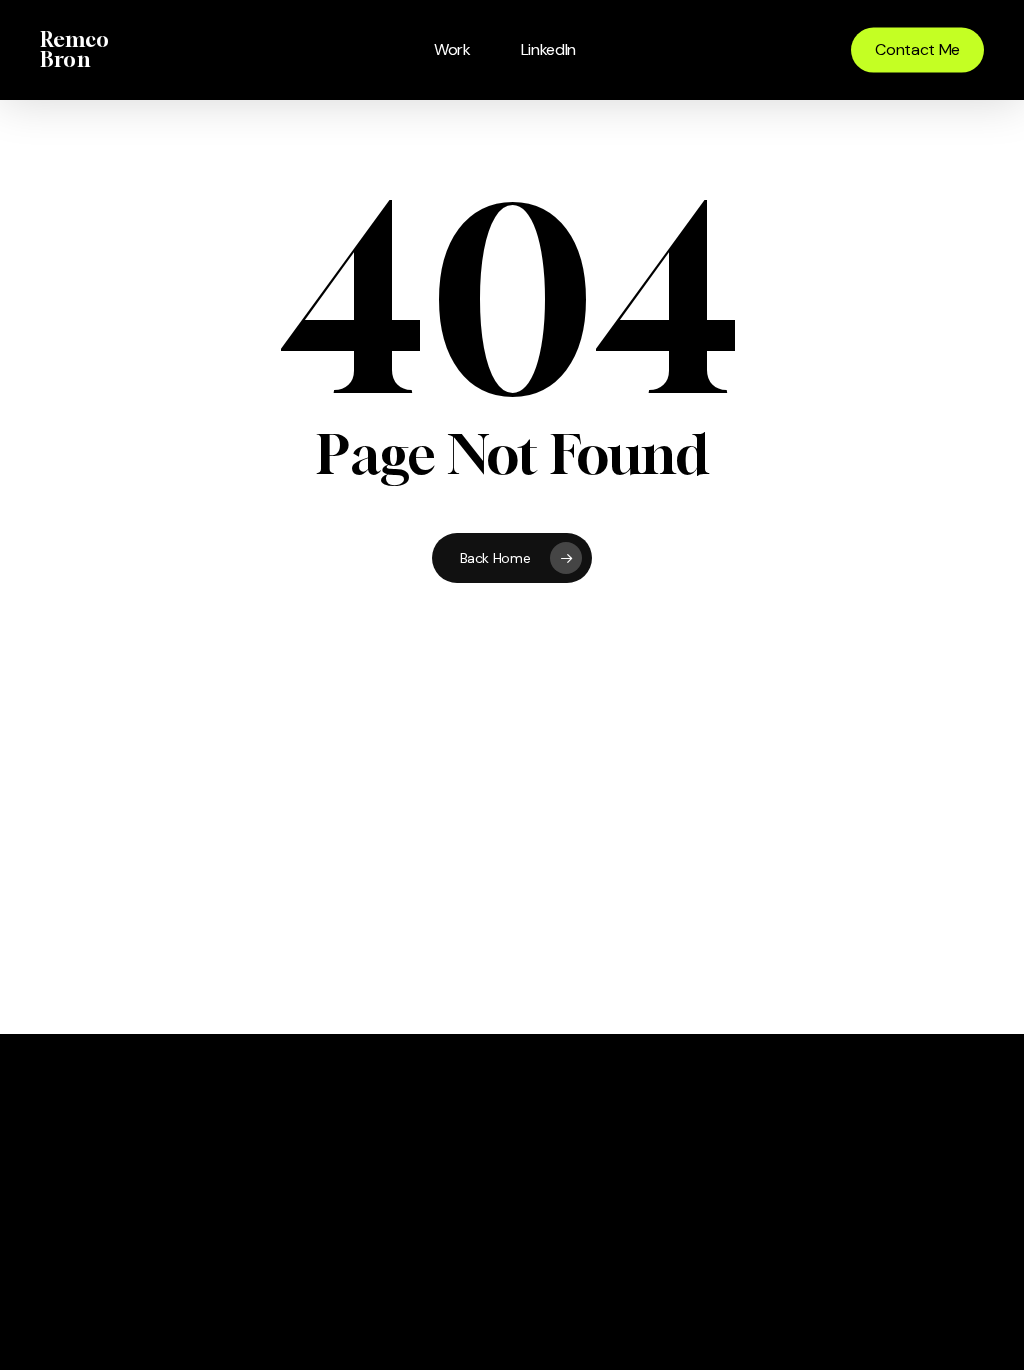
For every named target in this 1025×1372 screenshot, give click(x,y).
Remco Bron (74, 50)
